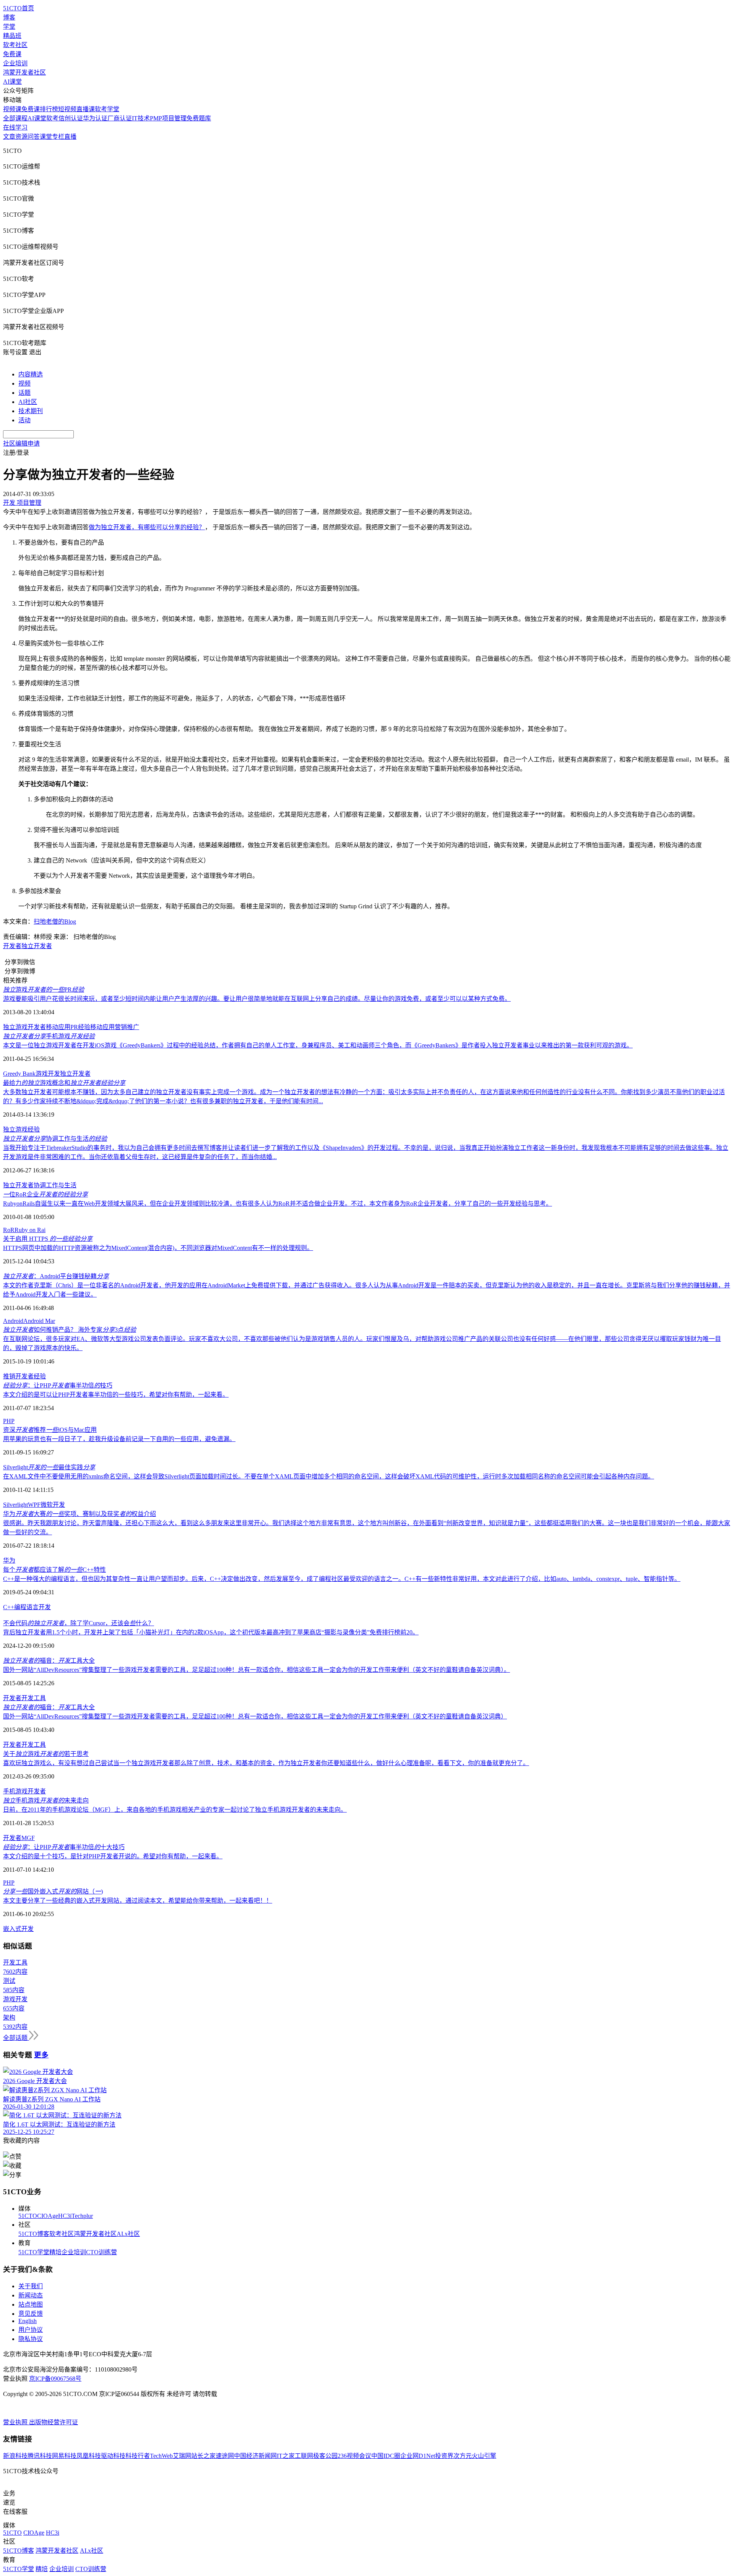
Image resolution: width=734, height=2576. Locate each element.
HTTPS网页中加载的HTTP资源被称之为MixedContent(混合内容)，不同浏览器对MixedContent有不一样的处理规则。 (158, 1248)
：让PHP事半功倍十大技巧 (64, 1847)
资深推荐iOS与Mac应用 (50, 1430)
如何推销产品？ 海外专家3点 (70, 1330)
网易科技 (64, 2456)
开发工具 (34, 1698)
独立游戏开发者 (24, 1027)
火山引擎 (484, 2456)
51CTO (28, 2216)
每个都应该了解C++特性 (54, 1570)
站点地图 (31, 2304)
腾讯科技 (40, 2456)
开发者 (12, 946)
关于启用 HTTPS (48, 1239)
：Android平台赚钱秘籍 (56, 1276)
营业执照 (16, 2422)
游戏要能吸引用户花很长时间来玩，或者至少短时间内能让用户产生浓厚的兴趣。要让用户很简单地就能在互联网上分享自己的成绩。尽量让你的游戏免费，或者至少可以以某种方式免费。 (257, 999)
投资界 (444, 2456)
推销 (9, 1376)
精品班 (12, 36)
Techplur (82, 2216)
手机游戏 (49, 1036)
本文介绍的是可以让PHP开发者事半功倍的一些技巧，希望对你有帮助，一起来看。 (116, 1395)
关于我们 (31, 2286)
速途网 (225, 2456)
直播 (70, 137)
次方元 (463, 2456)
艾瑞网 (182, 2456)
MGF (28, 1838)
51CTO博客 (34, 2234)
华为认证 (95, 118)
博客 (9, 17)
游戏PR (44, 990)
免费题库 (199, 118)
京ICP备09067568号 (55, 2379)
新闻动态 (31, 2295)
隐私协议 (31, 2339)
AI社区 (28, 402)
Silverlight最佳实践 (49, 1467)
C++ (9, 1607)
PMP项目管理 (168, 118)
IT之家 (286, 2456)
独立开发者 (37, 946)
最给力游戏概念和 (64, 1083)
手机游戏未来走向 (46, 1800)
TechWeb (161, 2456)
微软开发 (53, 1505)
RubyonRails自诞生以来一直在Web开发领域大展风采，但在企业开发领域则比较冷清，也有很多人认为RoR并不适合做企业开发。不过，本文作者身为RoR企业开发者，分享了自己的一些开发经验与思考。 (278, 1204)
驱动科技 (113, 2456)
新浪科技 (15, 2456)
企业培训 (15, 63)
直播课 (86, 109)
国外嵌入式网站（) (53, 1891)
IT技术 (141, 118)
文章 (9, 137)
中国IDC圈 (386, 2456)
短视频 (67, 109)
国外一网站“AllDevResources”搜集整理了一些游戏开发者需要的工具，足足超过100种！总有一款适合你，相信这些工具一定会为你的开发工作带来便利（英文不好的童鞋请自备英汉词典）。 (257, 1670)
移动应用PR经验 (68, 1027)
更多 (41, 2055)
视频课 (12, 109)
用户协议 (31, 2330)
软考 (52, 118)
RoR (9, 1230)
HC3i (65, 2216)
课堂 (46, 137)
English (28, 2321)
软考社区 (15, 45)
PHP (9, 1421)
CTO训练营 (101, 2252)
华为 (9, 1560)
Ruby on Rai (30, 1230)
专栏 (58, 137)
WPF (34, 1505)
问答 (34, 137)
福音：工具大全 (49, 1661)
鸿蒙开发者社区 (24, 72)
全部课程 (15, 118)
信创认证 (71, 118)
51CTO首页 (19, 8)
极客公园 (325, 2456)
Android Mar (39, 1321)
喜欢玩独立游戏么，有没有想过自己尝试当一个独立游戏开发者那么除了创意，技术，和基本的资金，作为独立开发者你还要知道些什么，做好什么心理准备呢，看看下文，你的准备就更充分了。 (266, 1763)
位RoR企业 (45, 1194)
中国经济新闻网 (255, 2456)
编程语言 (26, 1607)
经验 (34, 1129)
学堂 (9, 27)
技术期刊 (31, 411)
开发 (45, 1607)
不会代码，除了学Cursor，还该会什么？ (79, 1623)
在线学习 (15, 127)
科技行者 (138, 2456)
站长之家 (203, 2456)
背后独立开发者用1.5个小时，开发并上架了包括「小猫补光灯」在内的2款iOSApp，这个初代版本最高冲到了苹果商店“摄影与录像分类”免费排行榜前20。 (211, 1632)
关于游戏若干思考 (46, 1754)
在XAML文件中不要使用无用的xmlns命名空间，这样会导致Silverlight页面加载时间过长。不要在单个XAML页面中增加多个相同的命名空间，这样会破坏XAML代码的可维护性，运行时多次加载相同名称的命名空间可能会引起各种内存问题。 (329, 1476)
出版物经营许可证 (54, 2422)
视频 (24, 383)
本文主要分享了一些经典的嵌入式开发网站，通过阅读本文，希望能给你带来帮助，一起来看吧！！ (138, 1901)
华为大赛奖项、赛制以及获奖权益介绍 (80, 1514)
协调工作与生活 (55, 1139)
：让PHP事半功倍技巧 (58, 1385)
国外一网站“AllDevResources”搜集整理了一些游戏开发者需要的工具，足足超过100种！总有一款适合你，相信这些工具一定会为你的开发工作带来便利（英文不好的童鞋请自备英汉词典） (255, 1716)
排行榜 (49, 109)
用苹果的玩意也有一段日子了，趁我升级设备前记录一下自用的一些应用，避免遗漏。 (119, 1439)
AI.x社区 (128, 2234)
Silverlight (15, 1505)
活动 (24, 420)
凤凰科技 (89, 2456)
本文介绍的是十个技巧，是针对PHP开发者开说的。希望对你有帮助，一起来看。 (113, 1856)
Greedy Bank (19, 1074)
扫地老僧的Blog (55, 922)
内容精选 (31, 374)
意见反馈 (31, 2314)
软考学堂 (107, 109)
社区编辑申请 (21, 443)
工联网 (304, 2456)
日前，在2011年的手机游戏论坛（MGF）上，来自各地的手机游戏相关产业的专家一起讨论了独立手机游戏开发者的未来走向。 (175, 1810)
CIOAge (48, 2216)
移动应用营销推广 (115, 1027)
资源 (21, 137)
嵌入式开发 (18, 1929)
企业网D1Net (418, 2456)
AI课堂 (12, 82)
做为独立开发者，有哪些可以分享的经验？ (147, 527)
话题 (24, 393)
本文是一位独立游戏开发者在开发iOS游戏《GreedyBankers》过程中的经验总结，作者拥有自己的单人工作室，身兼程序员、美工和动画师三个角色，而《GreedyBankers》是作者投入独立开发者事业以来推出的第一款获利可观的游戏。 (318, 1045)
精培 (55, 2252)
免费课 (12, 54)
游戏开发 (48, 1074)
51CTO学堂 (34, 2252)
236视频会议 (354, 2456)
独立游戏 (15, 1129)
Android (13, 1321)
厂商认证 (120, 118)
